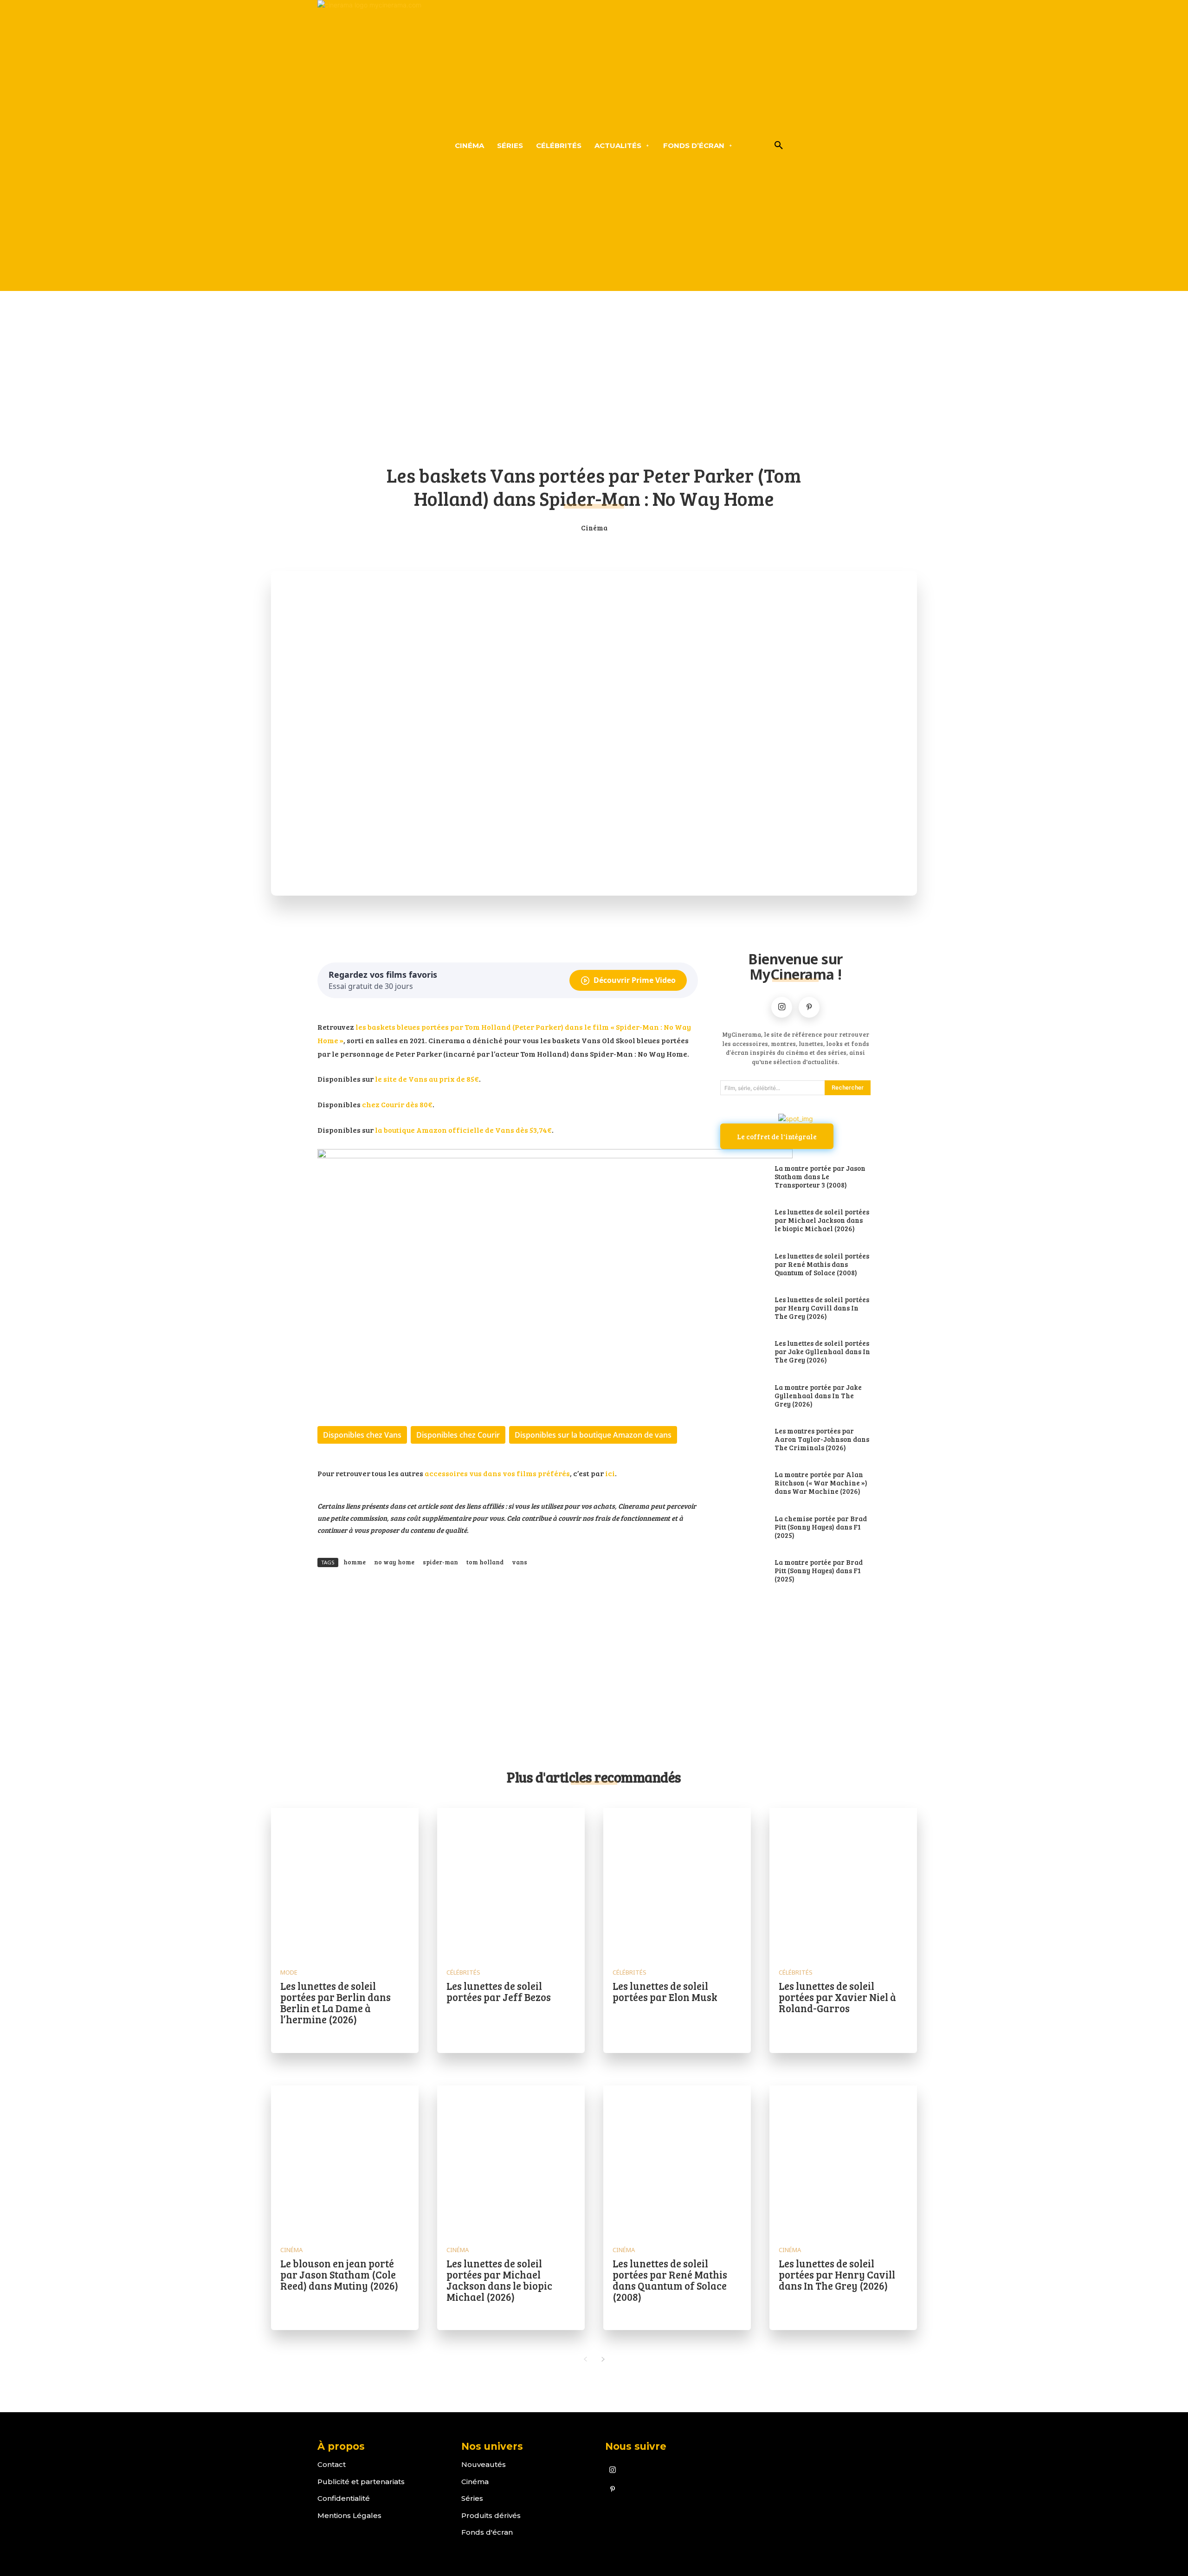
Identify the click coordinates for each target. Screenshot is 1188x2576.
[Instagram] (782, 1007)
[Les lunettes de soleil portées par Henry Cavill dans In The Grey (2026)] (743, 1309)
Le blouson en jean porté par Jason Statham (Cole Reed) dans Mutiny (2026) (339, 2274)
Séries (472, 2498)
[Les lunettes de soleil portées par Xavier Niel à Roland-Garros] (843, 1882)
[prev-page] (585, 2359)
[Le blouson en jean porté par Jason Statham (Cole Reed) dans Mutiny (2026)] (345, 2159)
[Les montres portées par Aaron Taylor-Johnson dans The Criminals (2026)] (743, 1440)
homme (355, 1562)
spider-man (440, 1562)
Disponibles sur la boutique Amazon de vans (593, 1435)
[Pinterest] (809, 1007)
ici (610, 1473)
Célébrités (463, 1972)
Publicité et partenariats (361, 2482)
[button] (779, 146)
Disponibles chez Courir (458, 1435)
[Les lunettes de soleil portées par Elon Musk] (677, 1882)
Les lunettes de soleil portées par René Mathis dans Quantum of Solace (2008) (822, 1264)
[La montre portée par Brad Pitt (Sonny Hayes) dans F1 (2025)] (743, 1571)
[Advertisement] (594, 384)
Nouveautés (484, 2464)
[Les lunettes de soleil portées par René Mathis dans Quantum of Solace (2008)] (743, 1265)
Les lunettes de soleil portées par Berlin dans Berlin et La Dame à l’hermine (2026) (336, 2003)
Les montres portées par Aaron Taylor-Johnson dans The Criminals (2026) (822, 1439)
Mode (289, 1972)
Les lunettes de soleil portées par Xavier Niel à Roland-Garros (837, 1997)
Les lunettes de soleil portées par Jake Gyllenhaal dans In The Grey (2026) (822, 1351)
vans (520, 1562)
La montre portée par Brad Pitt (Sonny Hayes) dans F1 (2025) (819, 1570)
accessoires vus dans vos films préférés (497, 1473)
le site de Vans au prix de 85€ (427, 1079)
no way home (394, 1562)
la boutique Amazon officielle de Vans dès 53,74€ (463, 1130)
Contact (332, 2464)
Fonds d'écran (487, 2532)
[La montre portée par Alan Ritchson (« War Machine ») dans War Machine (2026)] (743, 1484)
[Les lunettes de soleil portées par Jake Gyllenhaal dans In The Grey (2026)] (743, 1352)
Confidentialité (344, 2498)
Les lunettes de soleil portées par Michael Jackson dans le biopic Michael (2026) (822, 1220)
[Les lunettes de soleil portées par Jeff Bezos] (511, 1882)
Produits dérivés (491, 2515)
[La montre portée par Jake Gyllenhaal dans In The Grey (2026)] (743, 1396)
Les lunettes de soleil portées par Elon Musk (665, 1991)
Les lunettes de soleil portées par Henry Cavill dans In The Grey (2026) (822, 1308)
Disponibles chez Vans (362, 1435)
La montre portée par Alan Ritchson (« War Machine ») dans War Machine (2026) (821, 1483)
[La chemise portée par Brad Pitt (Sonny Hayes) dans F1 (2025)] (743, 1528)
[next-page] (603, 2359)
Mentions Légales (349, 2515)
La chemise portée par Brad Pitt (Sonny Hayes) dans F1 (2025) (821, 1527)
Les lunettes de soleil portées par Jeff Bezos (499, 1991)
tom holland (485, 1562)
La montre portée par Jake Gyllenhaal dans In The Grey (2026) (818, 1395)
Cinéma (594, 528)
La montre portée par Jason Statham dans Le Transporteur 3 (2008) (820, 1176)
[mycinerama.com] (369, 145)
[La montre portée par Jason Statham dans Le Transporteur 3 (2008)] (743, 1177)
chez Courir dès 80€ (397, 1104)
